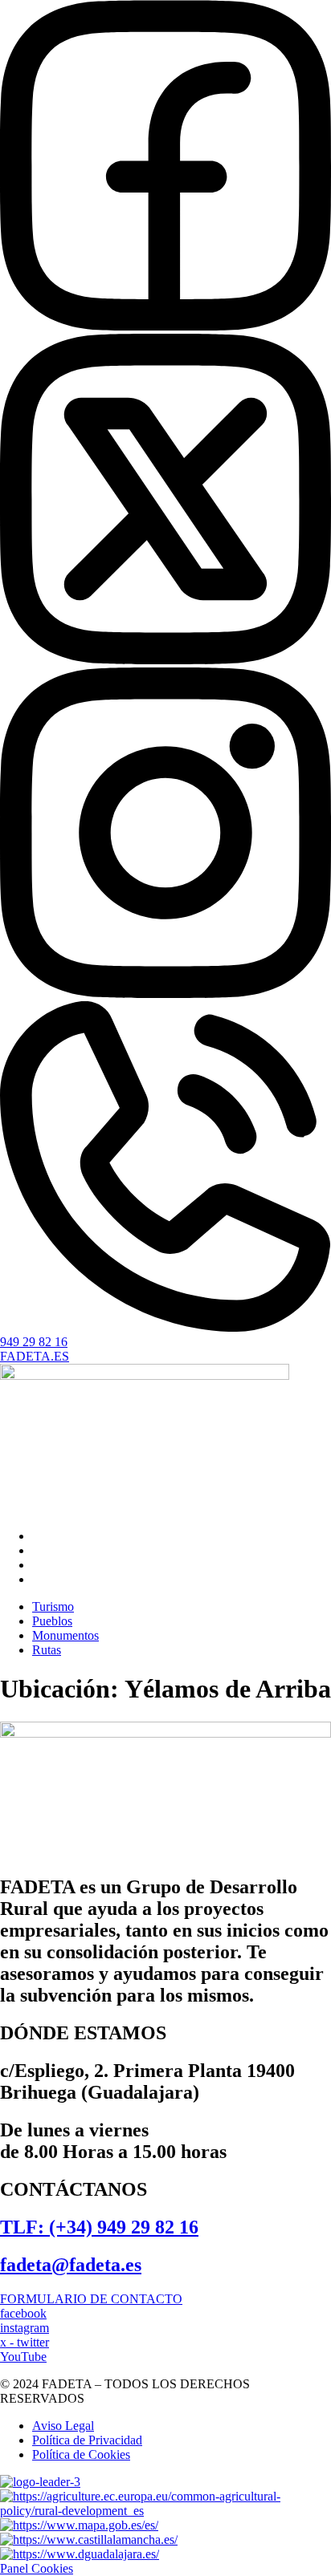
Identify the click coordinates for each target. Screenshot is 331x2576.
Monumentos (65, 1565)
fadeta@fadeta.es (71, 2265)
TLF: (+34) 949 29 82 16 (99, 2227)
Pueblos (52, 1550)
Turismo (53, 1536)
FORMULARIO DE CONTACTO (91, 2299)
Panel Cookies (37, 2568)
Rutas (47, 1579)
